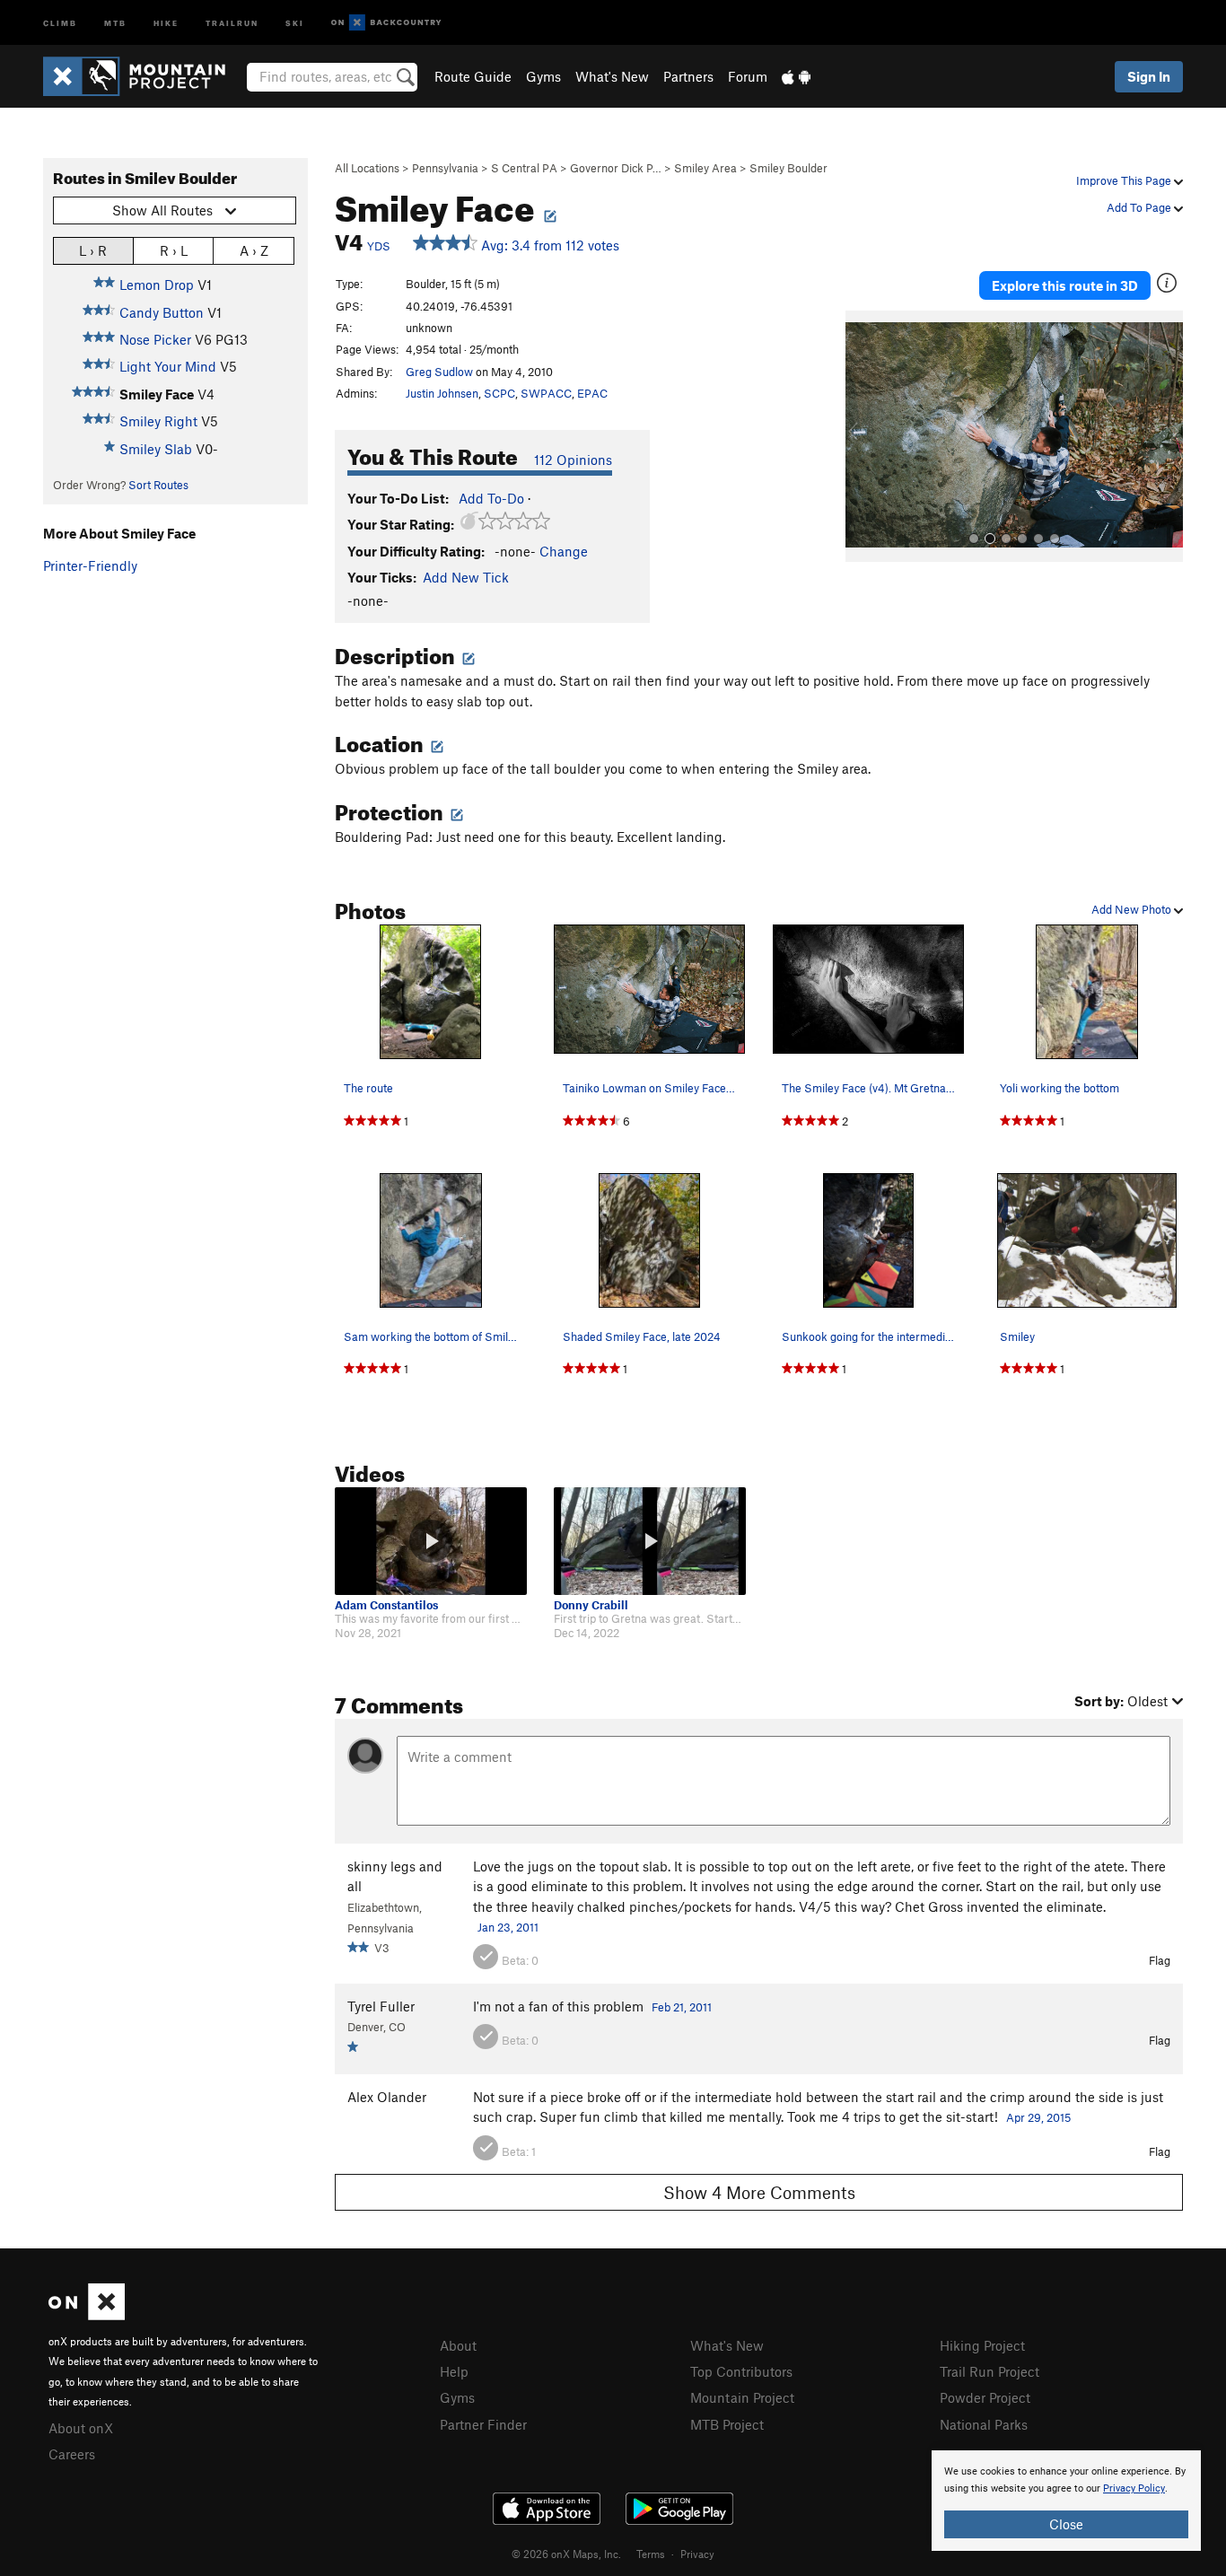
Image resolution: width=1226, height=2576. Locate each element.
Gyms (543, 76)
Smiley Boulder (788, 168)
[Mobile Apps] (796, 76)
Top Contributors (741, 2371)
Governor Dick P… (616, 168)
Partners (688, 76)
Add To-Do (491, 498)
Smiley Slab (156, 449)
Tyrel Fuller (381, 2006)
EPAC (592, 393)
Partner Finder (483, 2424)
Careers (72, 2454)
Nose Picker (155, 339)
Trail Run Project (990, 2371)
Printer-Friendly (90, 565)
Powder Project (985, 2397)
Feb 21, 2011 (682, 2007)
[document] (1066, 2501)
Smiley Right (158, 421)
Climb (60, 22)
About (458, 2345)
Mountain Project (742, 2397)
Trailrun (232, 22)
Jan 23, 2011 (508, 1927)
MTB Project (727, 2424)
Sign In (1149, 76)
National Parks (984, 2424)
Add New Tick (466, 577)
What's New (612, 76)
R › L (174, 250)
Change (564, 551)
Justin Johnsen (442, 393)
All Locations (367, 168)
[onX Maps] (87, 2315)
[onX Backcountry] (386, 23)
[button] (863, 436)
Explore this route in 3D (1065, 285)
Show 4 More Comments (759, 2192)
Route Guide (473, 76)
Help (454, 2371)
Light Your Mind (168, 366)
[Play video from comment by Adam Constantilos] (431, 1541)
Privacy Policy (1134, 2488)
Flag (1160, 1960)
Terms (651, 2554)
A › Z (254, 250)
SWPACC (546, 393)
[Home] (143, 76)
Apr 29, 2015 (1038, 2117)
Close (1066, 2524)
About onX (81, 2428)
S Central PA (524, 168)
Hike (166, 22)
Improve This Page (1125, 180)
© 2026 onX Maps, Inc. (566, 2554)
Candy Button (162, 312)
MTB (115, 22)
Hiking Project (982, 2345)
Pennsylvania (445, 168)
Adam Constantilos (386, 1605)
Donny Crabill (591, 1605)
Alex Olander (387, 2097)
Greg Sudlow (439, 372)
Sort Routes (158, 485)
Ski (295, 22)
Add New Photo (1133, 909)
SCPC (499, 393)
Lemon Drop (157, 285)
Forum (748, 76)
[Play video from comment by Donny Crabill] (650, 1541)
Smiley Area (705, 168)
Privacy (697, 2554)
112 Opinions (573, 460)
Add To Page (1140, 207)
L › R (93, 250)
